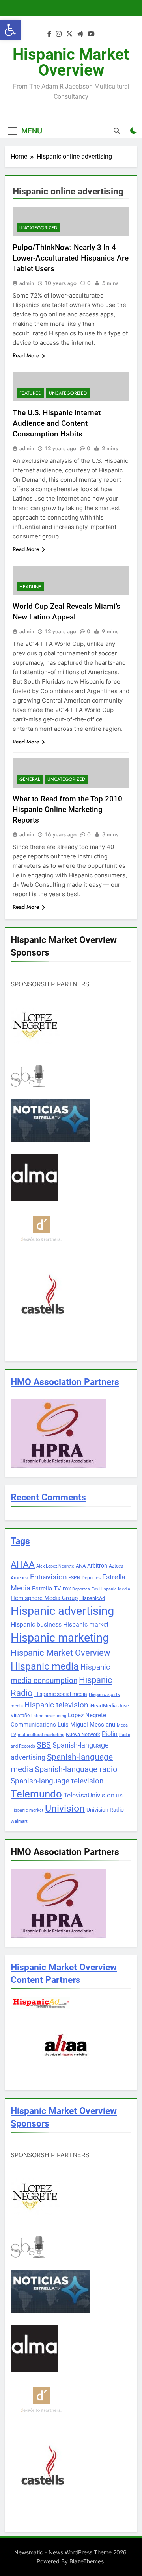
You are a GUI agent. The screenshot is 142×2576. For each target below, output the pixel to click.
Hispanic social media (61, 1694)
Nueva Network (83, 1734)
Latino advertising (49, 1716)
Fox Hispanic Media (111, 1589)
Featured (30, 393)
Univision (65, 1808)
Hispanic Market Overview (71, 62)
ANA (81, 1566)
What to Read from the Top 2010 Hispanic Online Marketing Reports (67, 809)
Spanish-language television (57, 1781)
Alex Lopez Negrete (55, 1566)
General (30, 779)
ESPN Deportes (84, 1578)
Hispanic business (36, 1625)
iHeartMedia (103, 1706)
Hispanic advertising (62, 1611)
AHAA (23, 1565)
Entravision (48, 1577)
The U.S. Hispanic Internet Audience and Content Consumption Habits (57, 423)
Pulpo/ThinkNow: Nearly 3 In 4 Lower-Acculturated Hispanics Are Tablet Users (71, 258)
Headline (30, 587)
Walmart (19, 1821)
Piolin (110, 1734)
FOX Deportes (76, 1589)
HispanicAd (92, 1598)
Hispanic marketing (60, 1638)
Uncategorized (38, 228)
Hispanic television (56, 1705)
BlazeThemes (87, 2561)
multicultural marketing (41, 1735)
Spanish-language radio (76, 1769)
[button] (10, 30)
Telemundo (36, 1794)
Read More (26, 355)
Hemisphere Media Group (44, 1598)
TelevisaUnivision (89, 1795)
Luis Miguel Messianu (86, 1725)
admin (27, 283)
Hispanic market (86, 1625)
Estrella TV (47, 1589)
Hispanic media (45, 1666)
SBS (44, 1745)
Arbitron (97, 1566)
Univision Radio (105, 1810)
